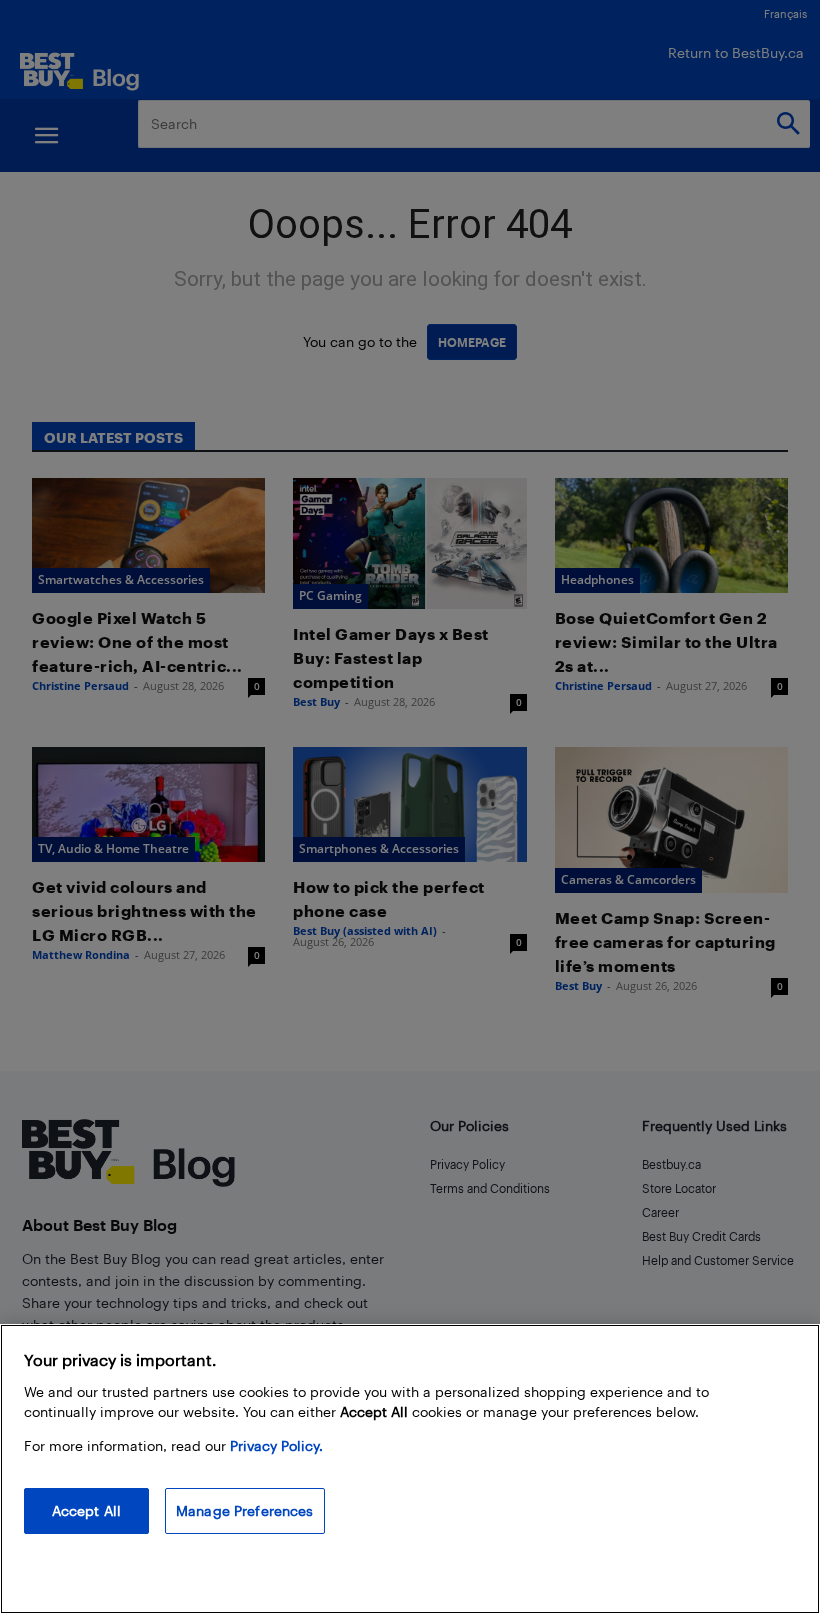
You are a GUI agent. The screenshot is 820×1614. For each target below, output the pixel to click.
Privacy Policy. (276, 1445)
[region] (410, 1469)
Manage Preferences (245, 1510)
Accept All (86, 1510)
